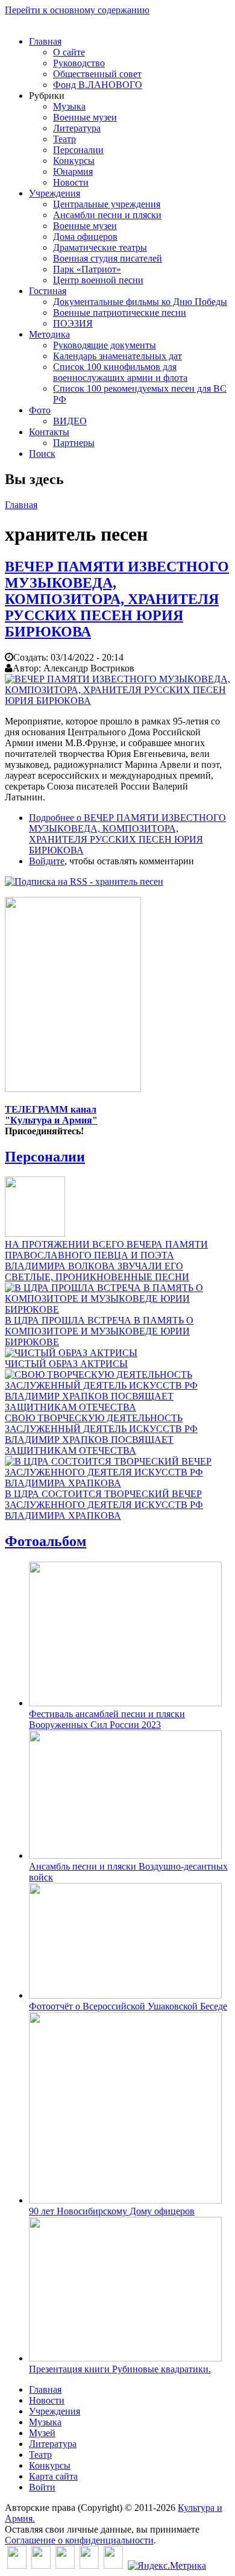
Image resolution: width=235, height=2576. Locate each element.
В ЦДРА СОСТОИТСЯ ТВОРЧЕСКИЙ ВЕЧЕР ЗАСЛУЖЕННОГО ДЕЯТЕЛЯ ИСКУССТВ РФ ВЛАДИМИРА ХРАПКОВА (104, 1505)
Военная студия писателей (108, 258)
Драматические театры (100, 247)
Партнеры (74, 443)
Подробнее (127, 834)
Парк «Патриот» (87, 269)
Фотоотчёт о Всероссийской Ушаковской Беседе (128, 2006)
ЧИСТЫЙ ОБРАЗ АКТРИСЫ (66, 1364)
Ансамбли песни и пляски (107, 215)
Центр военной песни (98, 280)
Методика (49, 334)
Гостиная (48, 291)
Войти (42, 2487)
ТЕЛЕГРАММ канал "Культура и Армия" (51, 1115)
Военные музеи (85, 117)
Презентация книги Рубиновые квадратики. (120, 2369)
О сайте (69, 52)
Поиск (42, 454)
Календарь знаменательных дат (117, 356)
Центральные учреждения (107, 204)
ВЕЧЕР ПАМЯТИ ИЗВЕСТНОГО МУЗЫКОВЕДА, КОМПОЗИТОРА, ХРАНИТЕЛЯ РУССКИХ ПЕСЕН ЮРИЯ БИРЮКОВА (117, 599)
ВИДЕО (70, 421)
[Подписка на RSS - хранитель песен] (84, 881)
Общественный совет (97, 74)
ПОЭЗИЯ (73, 323)
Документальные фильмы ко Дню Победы (140, 302)
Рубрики (47, 96)
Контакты (49, 432)
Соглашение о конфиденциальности (79, 2540)
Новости (71, 182)
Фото (40, 410)
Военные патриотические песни (120, 313)
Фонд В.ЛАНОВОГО (98, 85)
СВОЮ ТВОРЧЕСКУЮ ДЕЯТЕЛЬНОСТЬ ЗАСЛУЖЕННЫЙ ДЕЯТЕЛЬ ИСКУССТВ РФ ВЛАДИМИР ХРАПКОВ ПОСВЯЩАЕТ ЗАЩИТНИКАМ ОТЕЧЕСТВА (101, 1434)
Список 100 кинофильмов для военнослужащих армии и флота (120, 372)
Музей (42, 2433)
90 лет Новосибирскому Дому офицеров (112, 2211)
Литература (77, 128)
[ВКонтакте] (17, 2565)
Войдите (47, 861)
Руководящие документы (105, 345)
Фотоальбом (45, 1541)
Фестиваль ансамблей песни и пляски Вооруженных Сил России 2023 (107, 1719)
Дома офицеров (85, 237)
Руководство (79, 63)
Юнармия (73, 171)
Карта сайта (53, 2476)
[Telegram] (113, 2565)
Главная (45, 41)
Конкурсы (74, 161)
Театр (64, 139)
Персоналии (78, 150)
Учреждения (55, 193)
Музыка (69, 106)
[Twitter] (41, 2565)
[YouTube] (89, 2565)
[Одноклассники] (65, 2565)
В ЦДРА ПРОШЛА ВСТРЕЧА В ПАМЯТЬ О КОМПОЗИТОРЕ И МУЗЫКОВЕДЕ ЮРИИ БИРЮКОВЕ (99, 1331)
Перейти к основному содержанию (77, 10)
